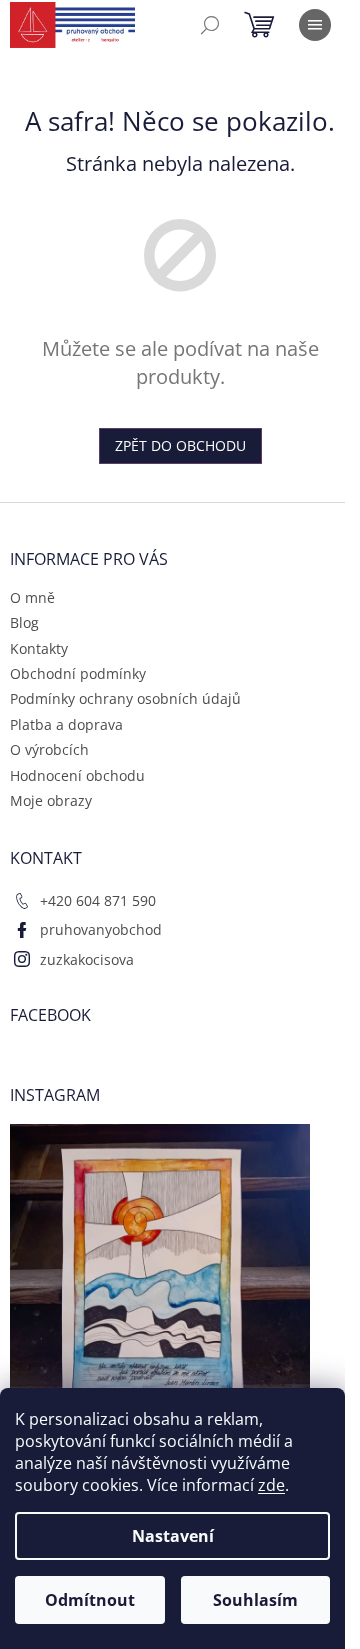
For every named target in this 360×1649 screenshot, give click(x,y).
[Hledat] (210, 25)
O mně (32, 597)
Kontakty (39, 648)
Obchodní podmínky (78, 673)
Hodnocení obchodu (77, 775)
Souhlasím (255, 1600)
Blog (24, 622)
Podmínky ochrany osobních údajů (125, 698)
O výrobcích (49, 749)
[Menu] (315, 25)
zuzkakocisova (87, 959)
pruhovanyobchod (101, 929)
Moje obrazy (51, 800)
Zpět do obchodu (180, 445)
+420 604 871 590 (98, 900)
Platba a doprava (66, 724)
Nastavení (173, 1536)
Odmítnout (90, 1600)
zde (271, 1485)
